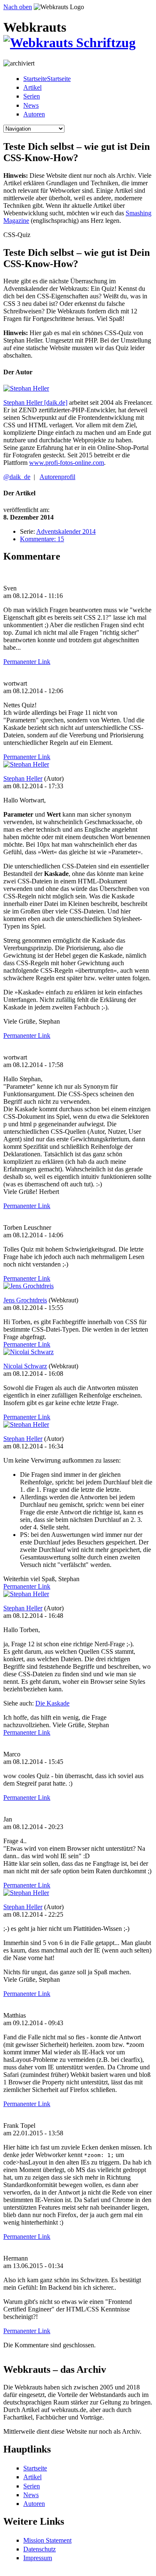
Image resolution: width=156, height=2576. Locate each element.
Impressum (38, 2558)
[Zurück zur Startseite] (69, 43)
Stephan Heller (23, 778)
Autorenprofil (57, 477)
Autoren (34, 114)
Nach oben (18, 7)
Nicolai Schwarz (25, 1366)
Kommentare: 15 (42, 539)
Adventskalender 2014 (66, 531)
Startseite (35, 2468)
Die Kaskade (52, 1703)
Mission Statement (47, 2540)
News (31, 105)
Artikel (32, 87)
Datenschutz (40, 2549)
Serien (32, 96)
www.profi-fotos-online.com (67, 463)
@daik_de (17, 477)
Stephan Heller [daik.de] (35, 402)
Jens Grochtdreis (25, 1300)
